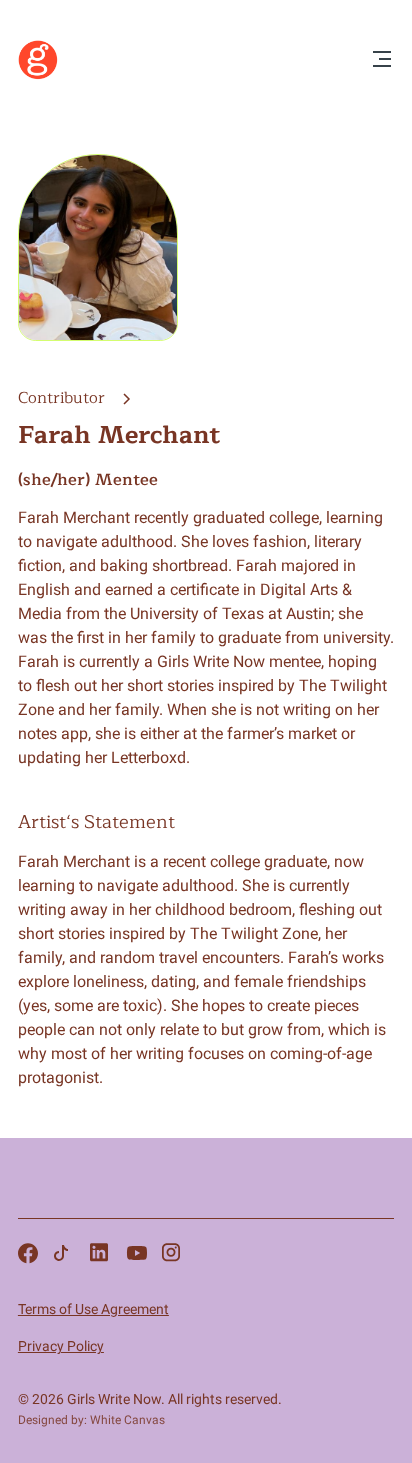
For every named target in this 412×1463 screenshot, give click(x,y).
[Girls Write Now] (38, 75)
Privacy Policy (61, 1346)
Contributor (64, 398)
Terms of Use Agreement (93, 1309)
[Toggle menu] (382, 60)
